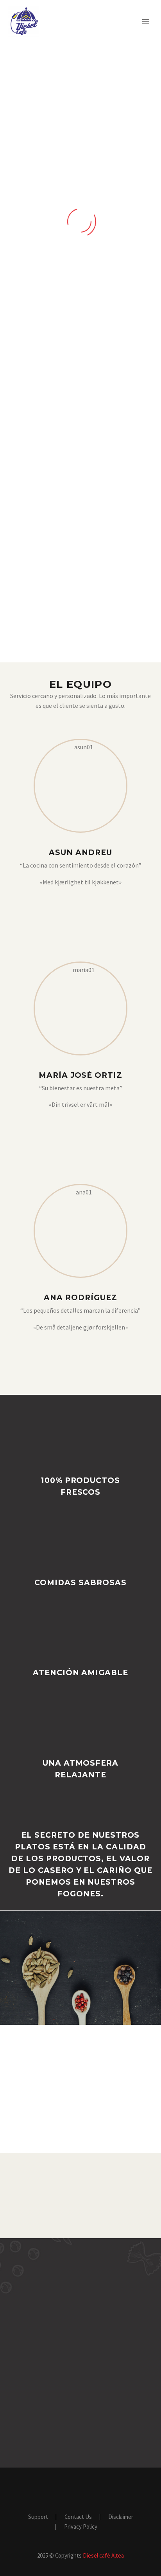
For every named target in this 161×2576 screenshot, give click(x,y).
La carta (80, 613)
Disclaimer (121, 2517)
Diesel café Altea (103, 2555)
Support (38, 2517)
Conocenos (64, 33)
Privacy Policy (81, 2527)
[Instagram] (88, 1127)
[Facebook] (81, 905)
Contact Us (78, 2517)
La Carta (113, 33)
